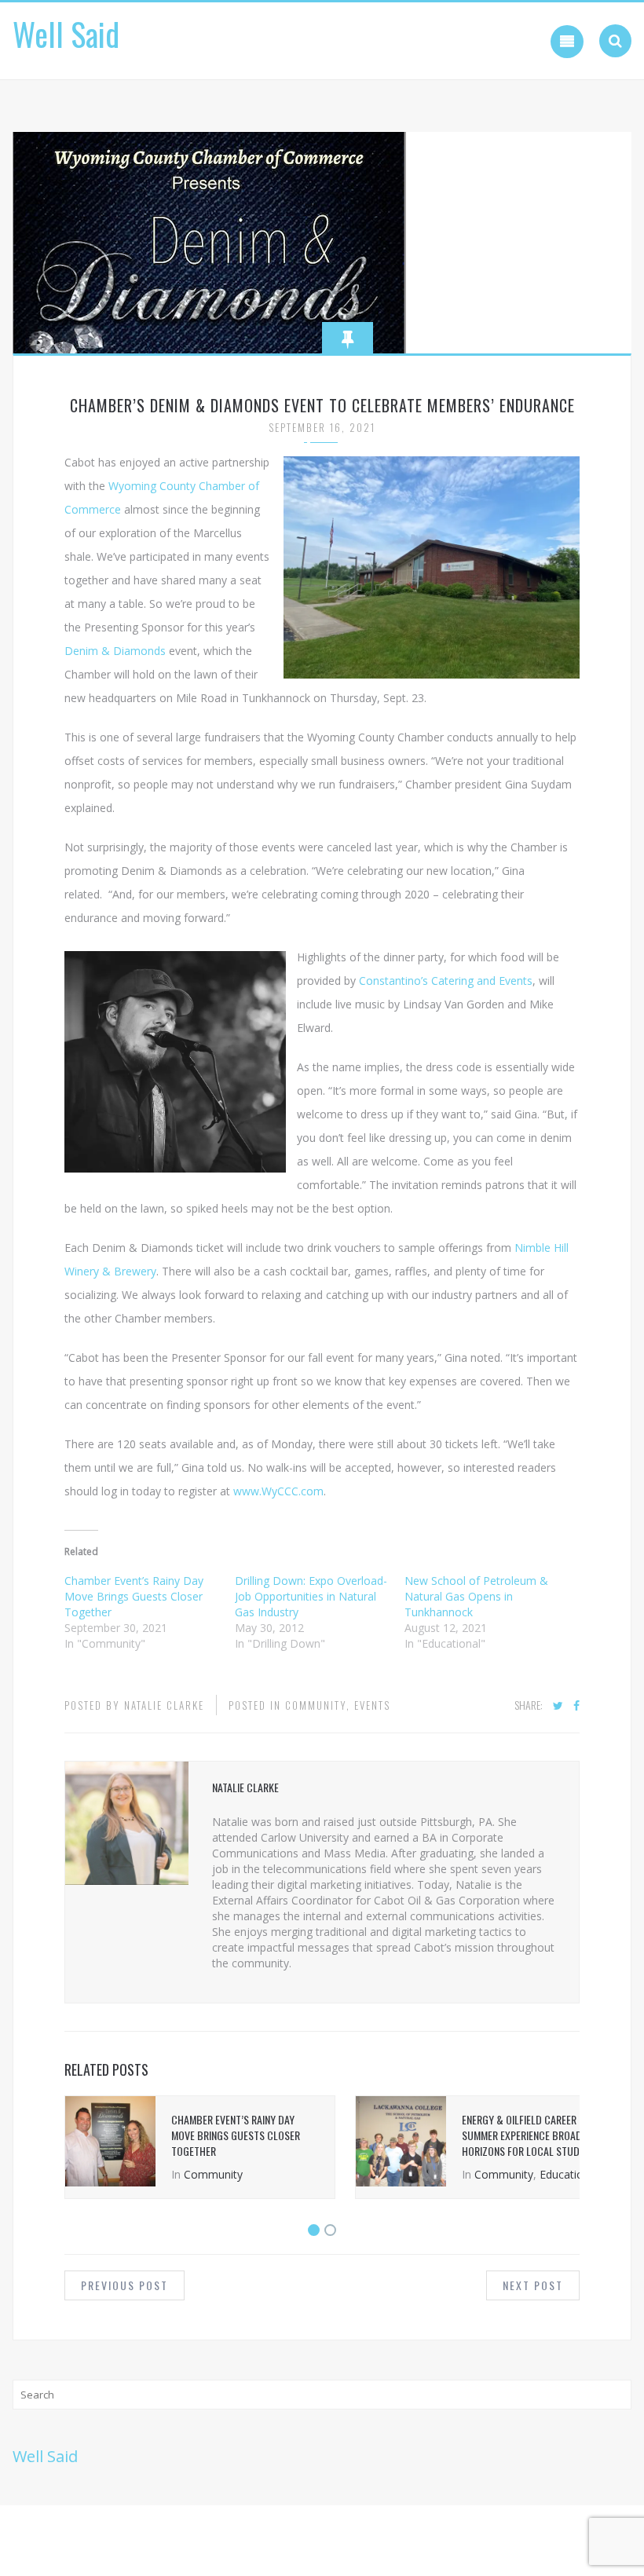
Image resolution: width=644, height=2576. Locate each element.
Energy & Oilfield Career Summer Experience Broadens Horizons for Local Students (531, 2135)
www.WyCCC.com (278, 1491)
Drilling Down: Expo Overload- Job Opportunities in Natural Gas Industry (311, 1596)
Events (372, 1705)
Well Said (66, 34)
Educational (569, 2174)
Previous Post (124, 2285)
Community (316, 1705)
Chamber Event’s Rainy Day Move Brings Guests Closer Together (134, 1596)
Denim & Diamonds (115, 651)
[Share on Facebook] (576, 1706)
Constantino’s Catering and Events (446, 981)
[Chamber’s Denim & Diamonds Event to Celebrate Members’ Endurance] (209, 241)
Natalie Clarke (164, 1705)
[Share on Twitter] (558, 1706)
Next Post (533, 2285)
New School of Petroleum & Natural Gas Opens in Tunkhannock (476, 1596)
